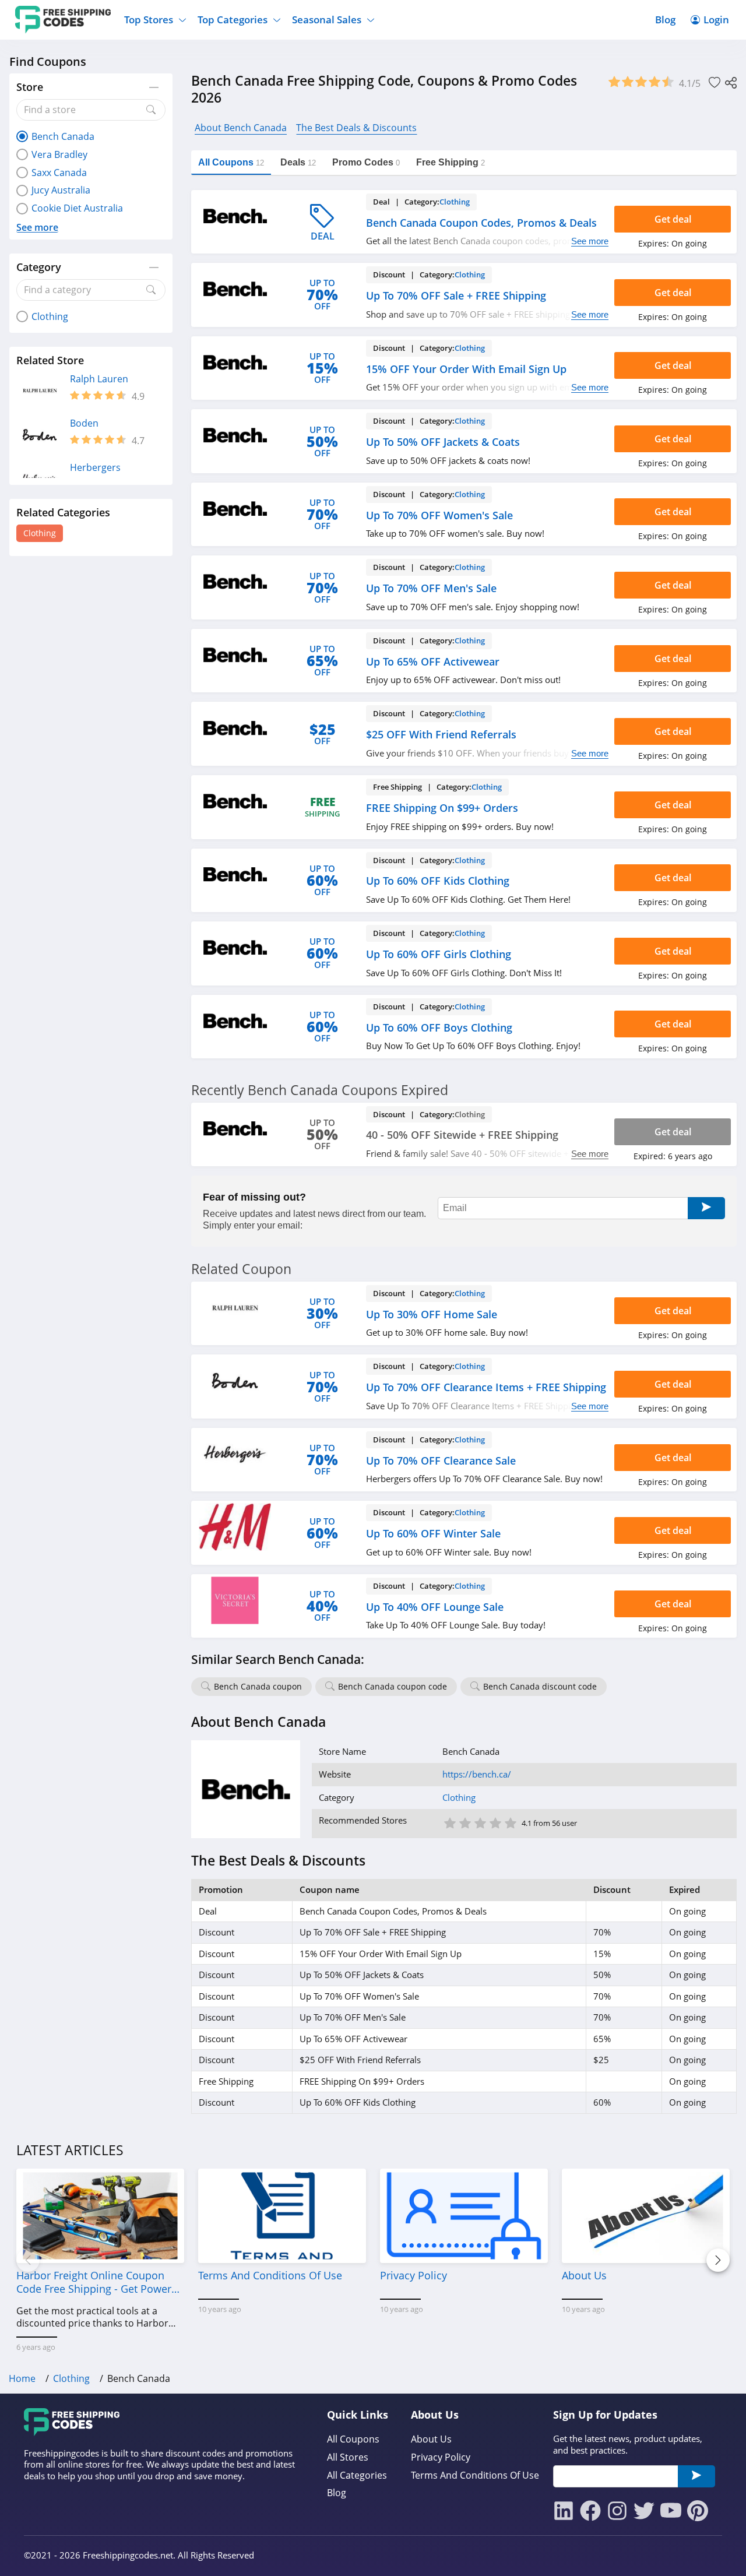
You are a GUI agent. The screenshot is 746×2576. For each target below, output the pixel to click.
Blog (665, 20)
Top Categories (233, 20)
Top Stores (149, 20)
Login (716, 20)
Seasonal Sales (327, 20)
